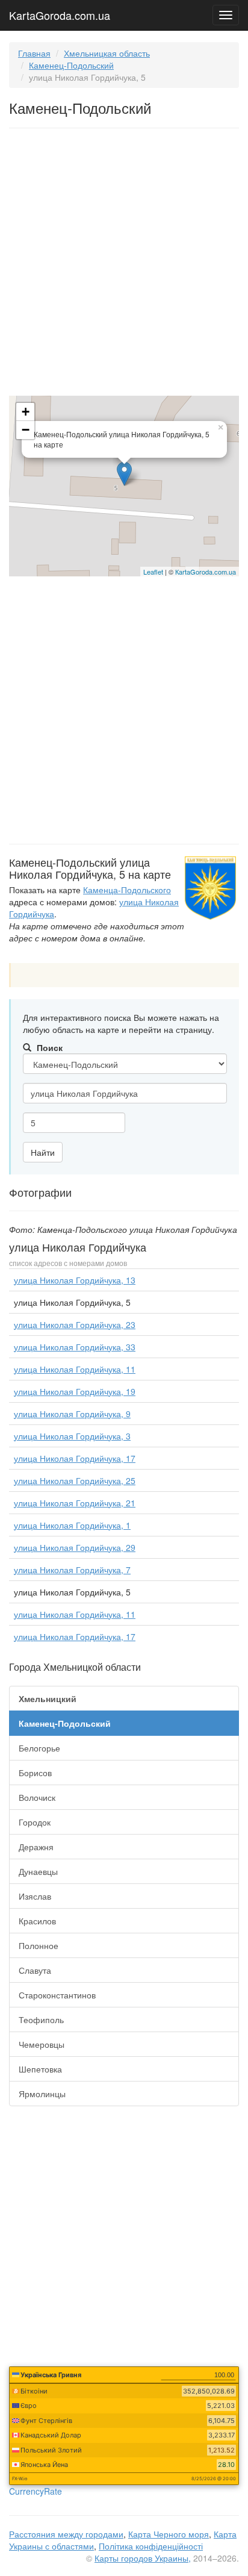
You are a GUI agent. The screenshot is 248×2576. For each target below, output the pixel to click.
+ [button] (26, 412)
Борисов (35, 1773)
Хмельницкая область (107, 53)
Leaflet (153, 572)
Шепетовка (40, 2069)
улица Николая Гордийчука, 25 (75, 1480)
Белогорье (39, 1748)
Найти (43, 1152)
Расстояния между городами (66, 2534)
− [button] (26, 430)
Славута (35, 1970)
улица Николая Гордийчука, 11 (75, 1369)
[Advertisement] (124, 264)
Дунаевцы (38, 1871)
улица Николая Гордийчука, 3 (72, 1436)
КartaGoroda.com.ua (206, 572)
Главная (34, 53)
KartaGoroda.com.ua (60, 13)
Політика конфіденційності (151, 2546)
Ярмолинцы (42, 2094)
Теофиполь (41, 2019)
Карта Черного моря (169, 2534)
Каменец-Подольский (71, 65)
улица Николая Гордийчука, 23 (75, 1324)
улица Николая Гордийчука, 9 (72, 1414)
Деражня (36, 1847)
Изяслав (35, 1896)
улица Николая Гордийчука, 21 (75, 1503)
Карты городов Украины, (143, 2558)
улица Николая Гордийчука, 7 (72, 1570)
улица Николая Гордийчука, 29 (75, 1547)
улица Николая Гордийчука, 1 (72, 1525)
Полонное (39, 1945)
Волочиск (37, 1797)
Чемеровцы (42, 2044)
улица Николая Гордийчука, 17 (75, 1458)
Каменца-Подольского (127, 890)
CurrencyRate (36, 2491)
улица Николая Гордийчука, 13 (75, 1280)
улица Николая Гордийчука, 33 (75, 1347)
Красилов (37, 1921)
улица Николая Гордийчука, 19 (75, 1391)
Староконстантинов (57, 1995)
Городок (35, 1822)
